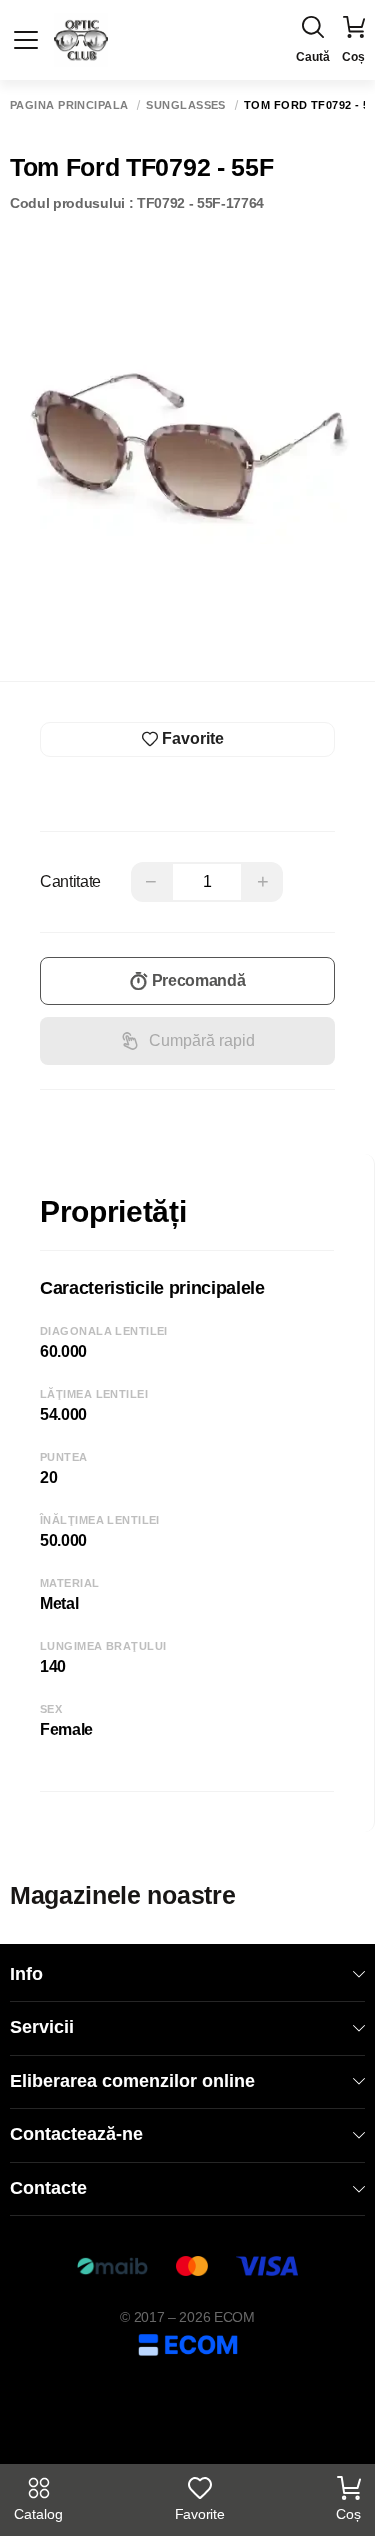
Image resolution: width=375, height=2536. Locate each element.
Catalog (38, 2514)
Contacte (48, 2188)
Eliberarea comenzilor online (132, 2081)
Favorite (199, 2514)
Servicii (42, 2027)
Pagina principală (69, 105)
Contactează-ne (76, 2134)
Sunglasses (185, 105)
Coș (348, 2514)
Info (26, 1974)
